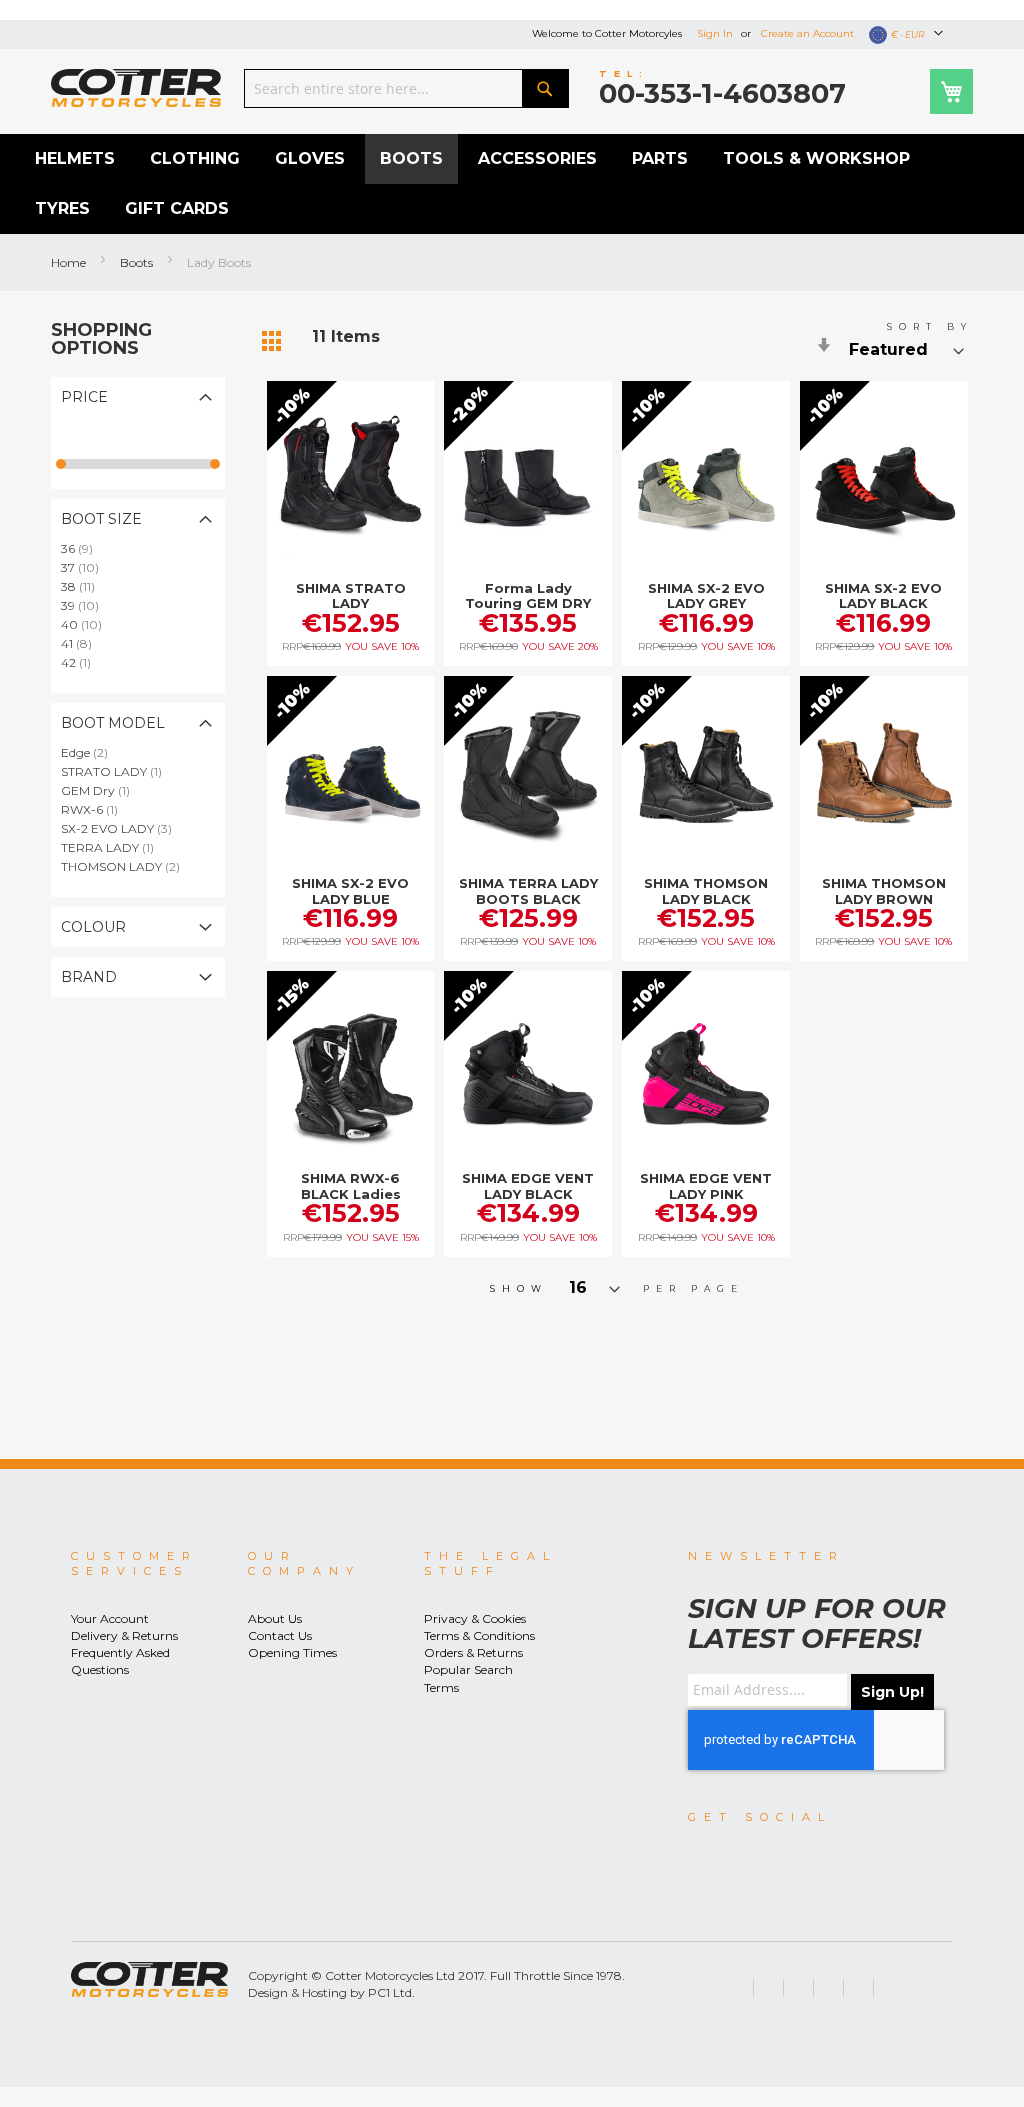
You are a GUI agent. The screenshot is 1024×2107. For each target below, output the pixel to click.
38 (84, 586)
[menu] (512, 184)
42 (82, 662)
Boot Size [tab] (101, 519)
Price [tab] (84, 397)
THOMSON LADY (126, 866)
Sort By (930, 326)
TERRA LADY (113, 847)
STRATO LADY (117, 771)
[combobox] (406, 88)
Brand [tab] (89, 977)
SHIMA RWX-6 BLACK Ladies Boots (351, 1193)
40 (87, 624)
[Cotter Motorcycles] (136, 88)
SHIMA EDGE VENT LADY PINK (706, 1186)
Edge (90, 752)
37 (86, 567)
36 (83, 548)
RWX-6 (95, 809)
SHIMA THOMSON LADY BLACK (706, 891)
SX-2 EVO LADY (122, 828)
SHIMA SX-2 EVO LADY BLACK (883, 596)
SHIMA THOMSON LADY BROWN (884, 891)
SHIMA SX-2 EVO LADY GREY (706, 596)
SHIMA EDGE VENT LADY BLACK (528, 1186)
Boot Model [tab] (113, 723)
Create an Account (807, 33)
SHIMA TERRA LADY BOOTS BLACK (528, 891)
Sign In (715, 33)
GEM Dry (101, 790)
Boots (138, 262)
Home (70, 262)
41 (82, 643)
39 (86, 605)
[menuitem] (75, 159)
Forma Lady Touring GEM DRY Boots (528, 603)
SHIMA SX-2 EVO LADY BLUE (350, 891)
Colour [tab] (93, 927)
